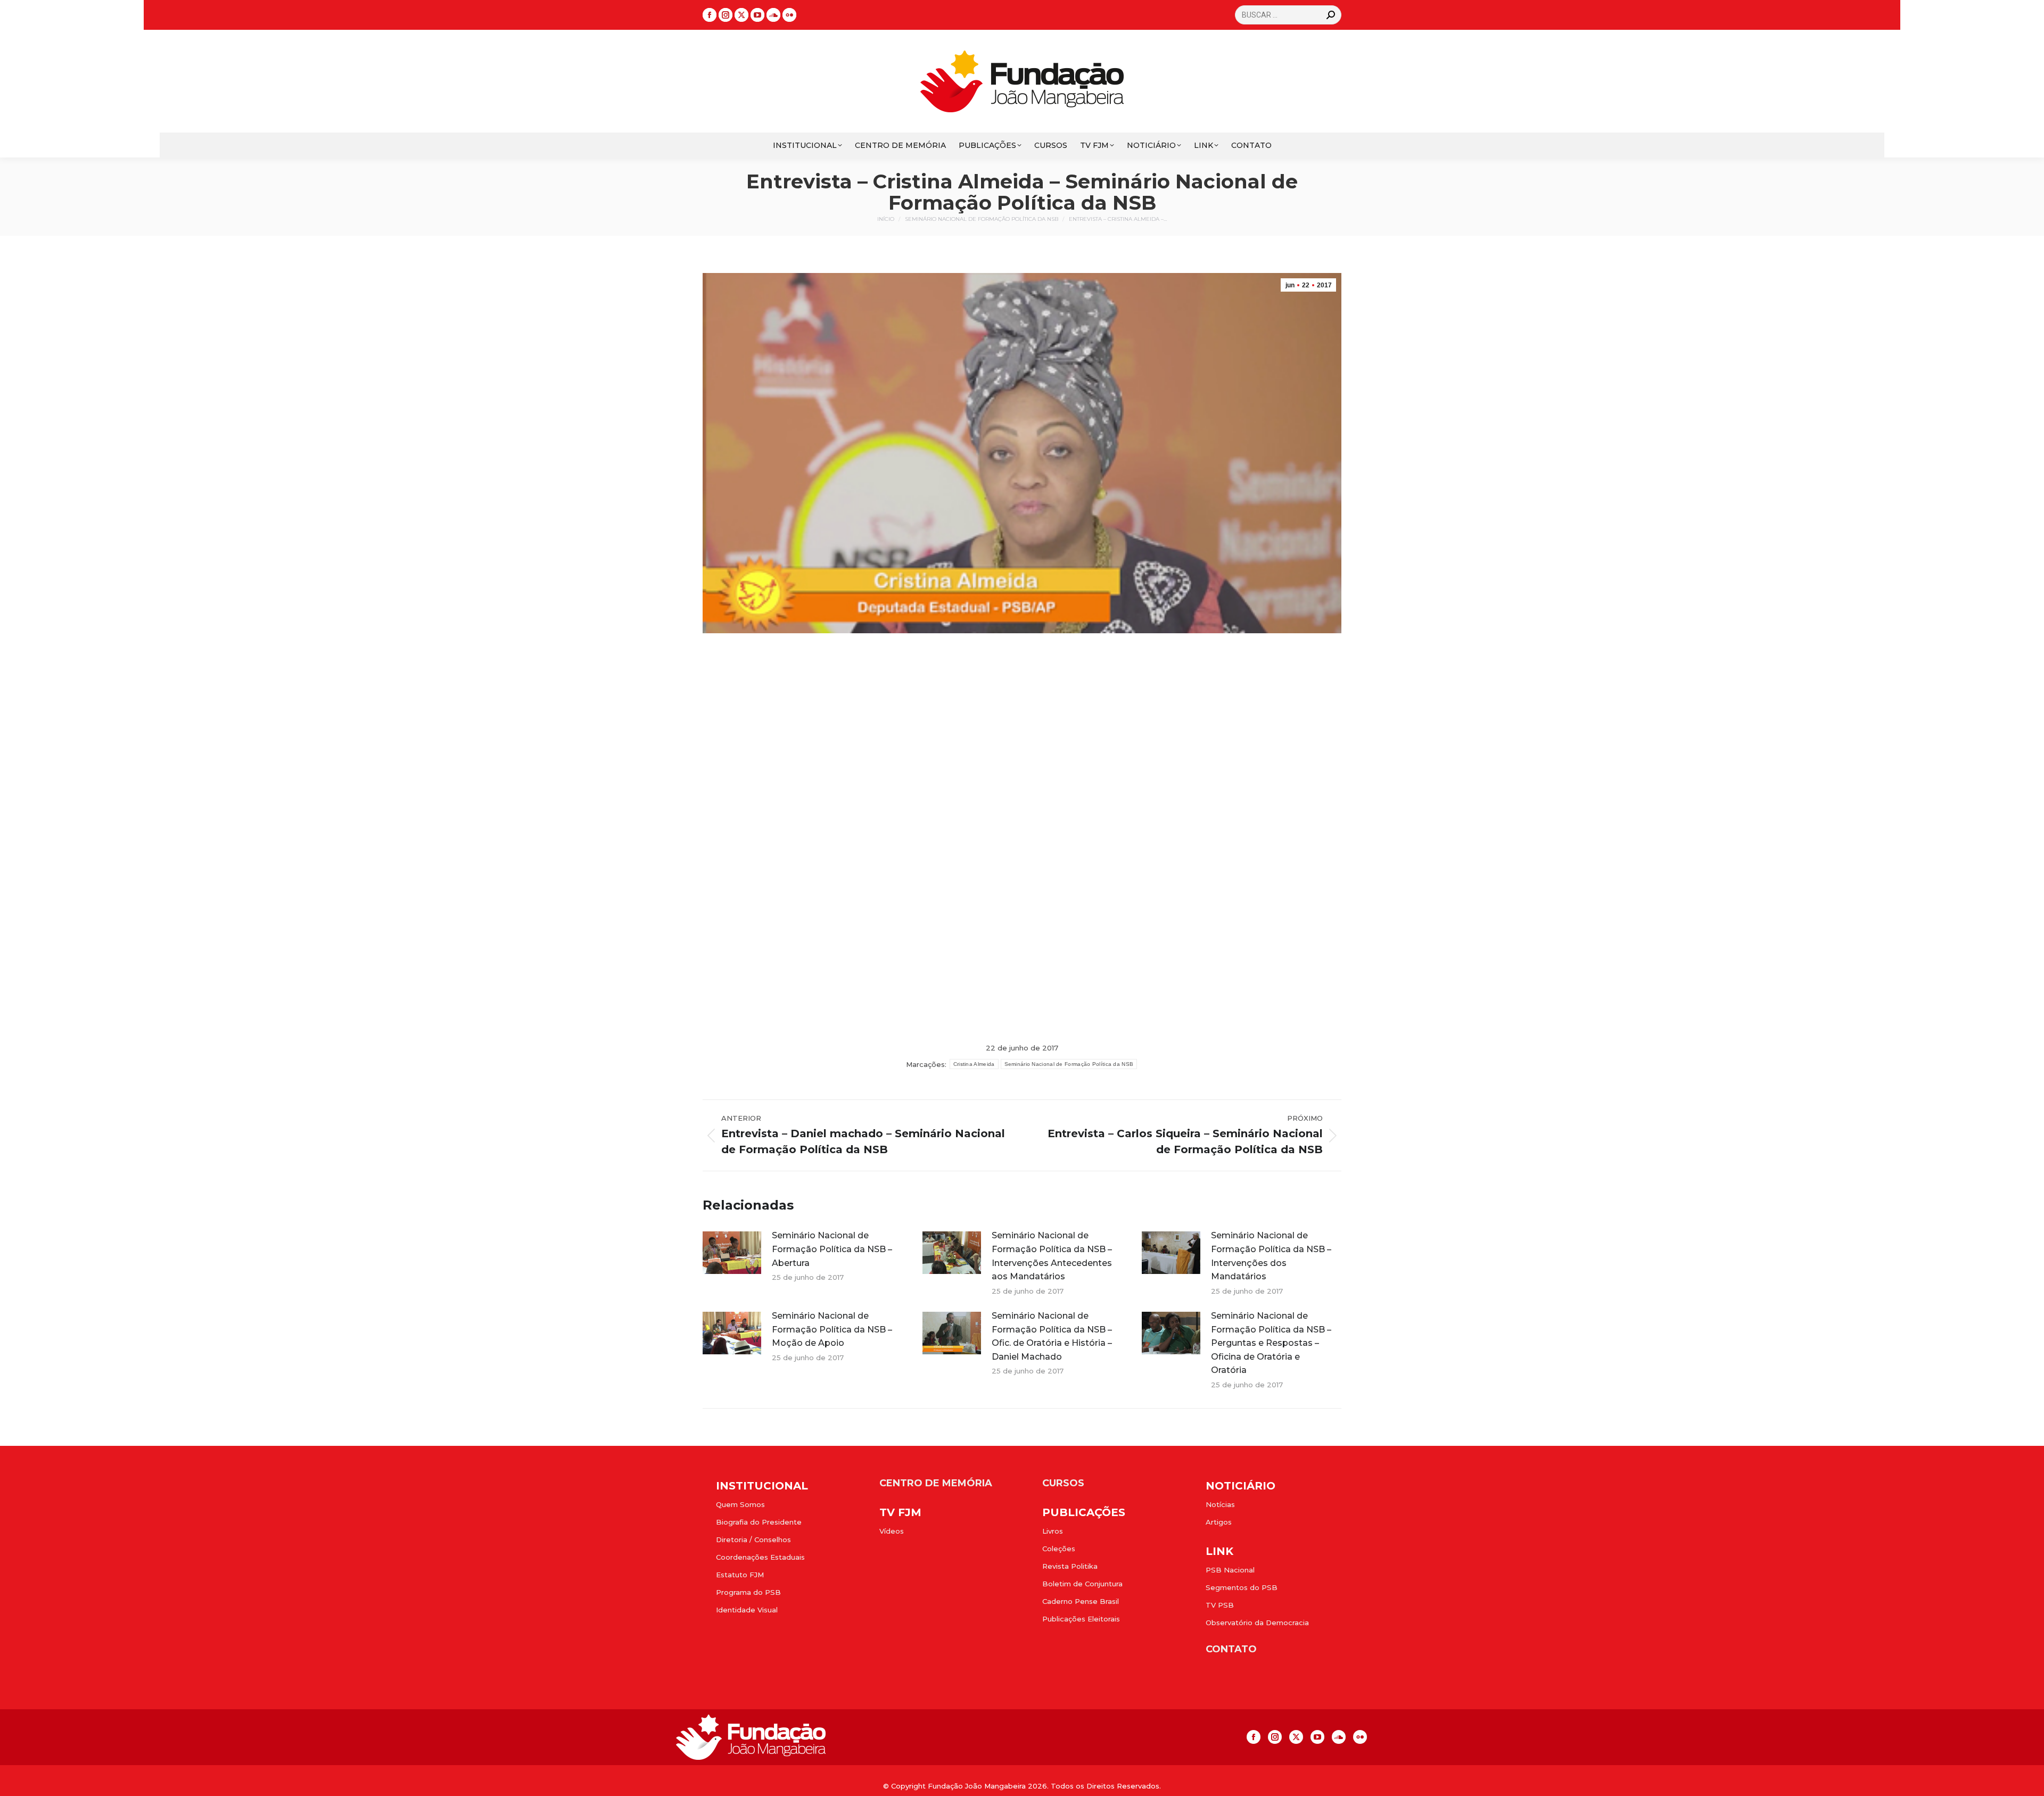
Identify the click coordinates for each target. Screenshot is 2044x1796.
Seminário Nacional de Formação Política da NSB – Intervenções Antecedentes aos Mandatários (1052, 1256)
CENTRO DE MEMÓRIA (936, 1483)
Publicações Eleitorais (1081, 1619)
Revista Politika (1070, 1566)
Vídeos (892, 1531)
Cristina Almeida (974, 1064)
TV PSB (1220, 1605)
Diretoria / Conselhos (753, 1540)
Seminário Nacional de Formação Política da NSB (1069, 1064)
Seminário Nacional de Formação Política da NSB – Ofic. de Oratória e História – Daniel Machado (1052, 1336)
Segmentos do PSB (1242, 1587)
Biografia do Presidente (759, 1522)
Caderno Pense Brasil (1081, 1601)
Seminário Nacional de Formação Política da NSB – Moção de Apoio (832, 1329)
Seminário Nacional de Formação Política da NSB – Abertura (832, 1249)
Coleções (1059, 1549)
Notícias (1220, 1504)
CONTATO (1231, 1649)
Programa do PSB (748, 1592)
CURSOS (1063, 1483)
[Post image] (732, 1253)
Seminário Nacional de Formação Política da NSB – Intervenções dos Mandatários (1271, 1256)
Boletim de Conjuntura (1082, 1584)
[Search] (1331, 15)
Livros (1053, 1531)
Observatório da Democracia (1257, 1623)
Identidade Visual (747, 1610)
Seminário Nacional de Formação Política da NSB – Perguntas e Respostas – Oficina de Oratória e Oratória (1271, 1343)
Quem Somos (740, 1504)
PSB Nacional (1230, 1570)
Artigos (1219, 1522)
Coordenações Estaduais (760, 1557)
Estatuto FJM (740, 1575)
